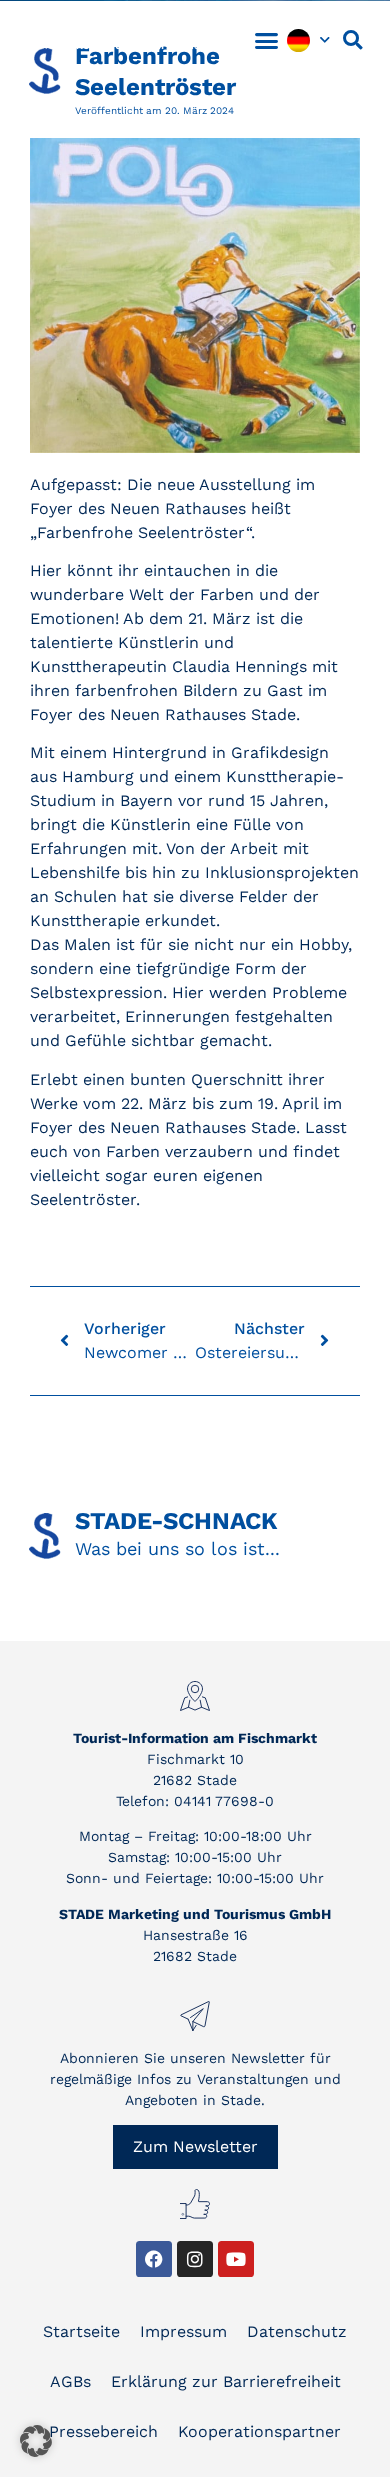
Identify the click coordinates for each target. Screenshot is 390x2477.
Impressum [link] (183, 2331)
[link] (110, 40)
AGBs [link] (70, 2381)
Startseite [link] (81, 2331)
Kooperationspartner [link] (259, 2431)
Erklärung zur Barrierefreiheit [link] (226, 2381)
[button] (267, 40)
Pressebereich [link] (103, 2431)
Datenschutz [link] (297, 2331)
